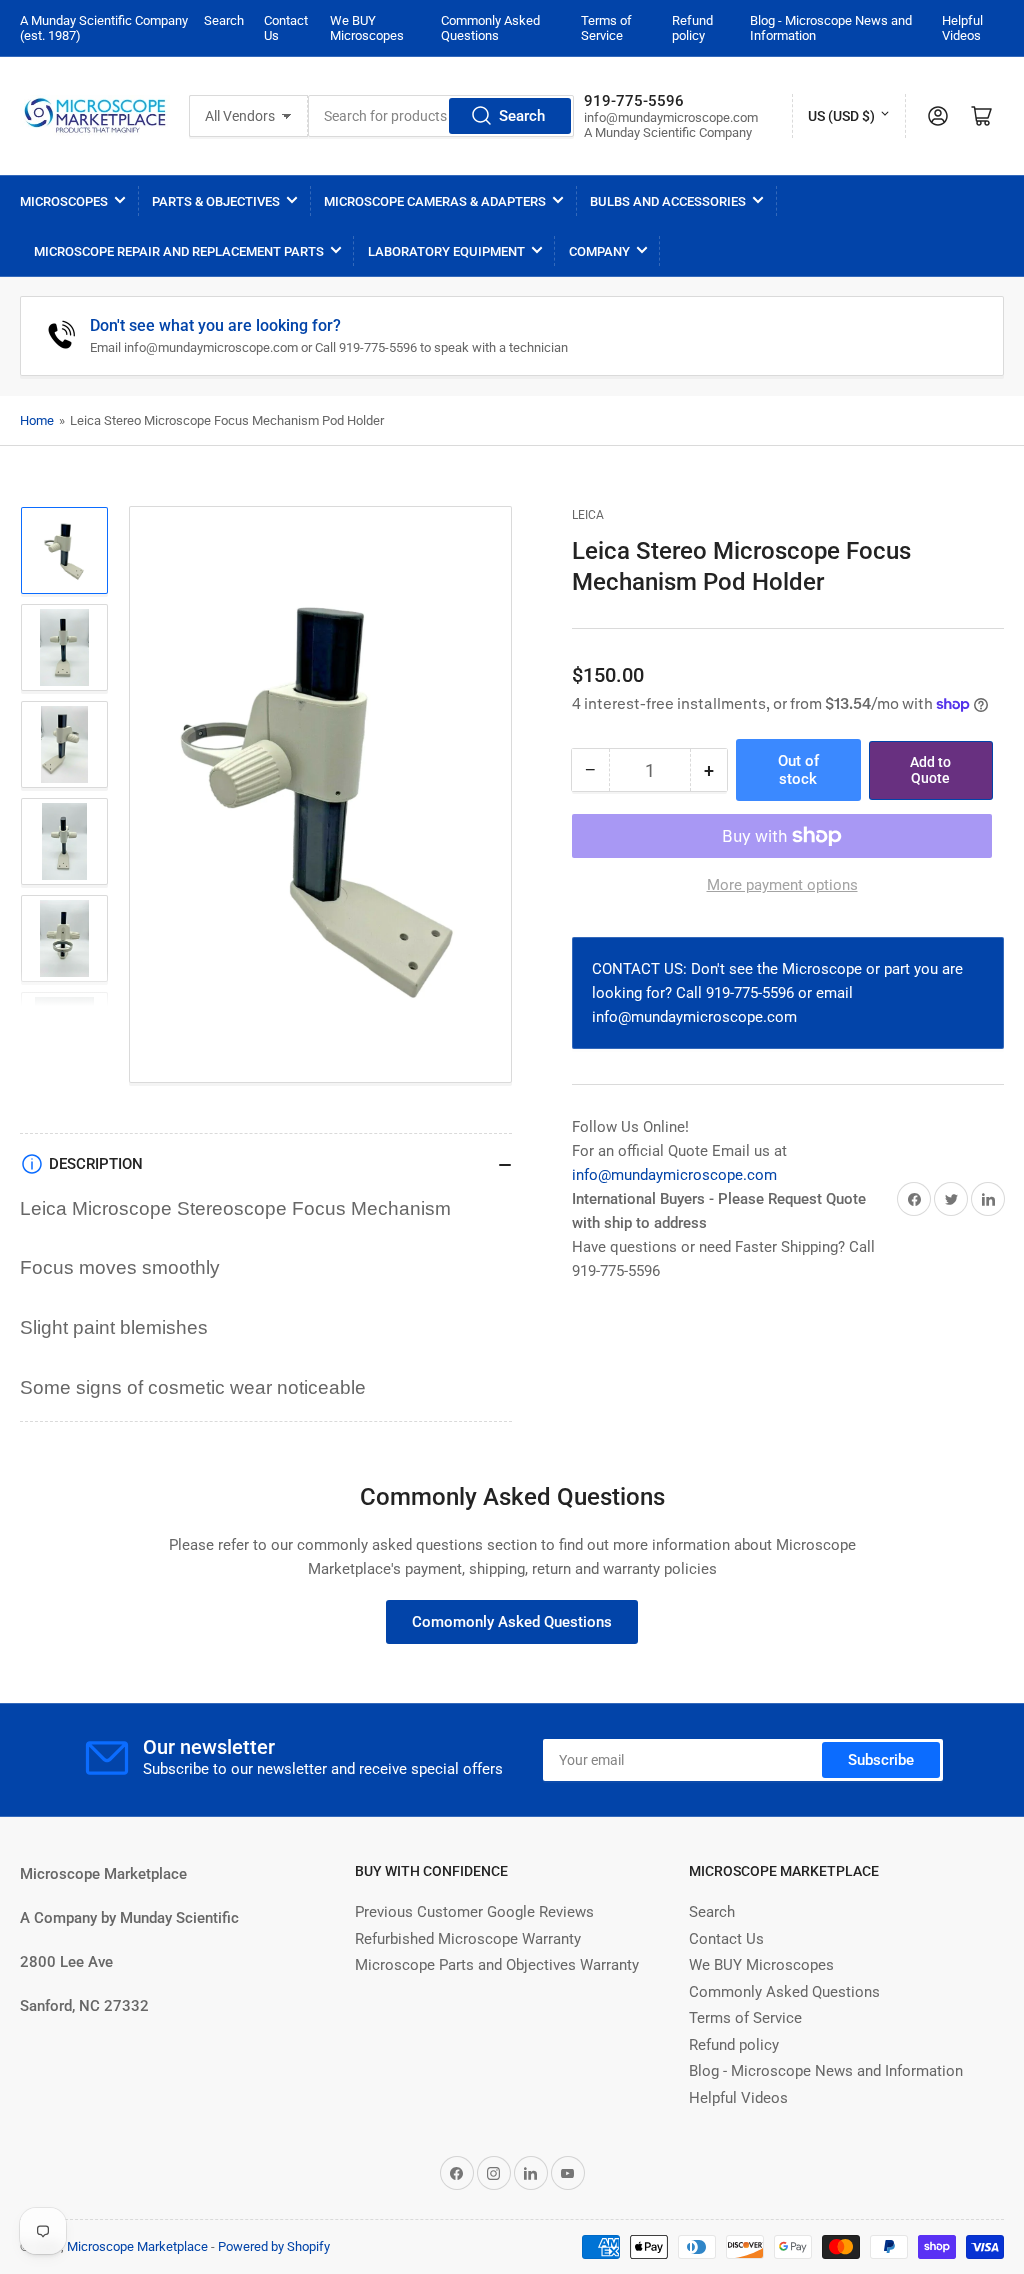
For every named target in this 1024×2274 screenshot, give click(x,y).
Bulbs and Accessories (668, 201)
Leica (588, 515)
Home (37, 420)
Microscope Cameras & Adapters (435, 201)
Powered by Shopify (274, 2246)
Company (599, 251)
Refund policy (692, 28)
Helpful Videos (962, 28)
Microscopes (64, 201)
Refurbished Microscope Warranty (468, 1939)
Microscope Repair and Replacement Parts (179, 251)
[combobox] (441, 116)
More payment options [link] (782, 885)
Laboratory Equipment (446, 251)
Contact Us (726, 1939)
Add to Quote (930, 770)
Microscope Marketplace (137, 2246)
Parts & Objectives (216, 201)
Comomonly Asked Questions (512, 1622)
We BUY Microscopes (367, 28)
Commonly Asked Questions (490, 28)
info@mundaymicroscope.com (674, 1175)
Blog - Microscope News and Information (826, 2071)
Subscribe (881, 1760)
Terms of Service (606, 28)
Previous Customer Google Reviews (474, 1912)
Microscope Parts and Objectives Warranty (497, 1965)
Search (224, 20)
